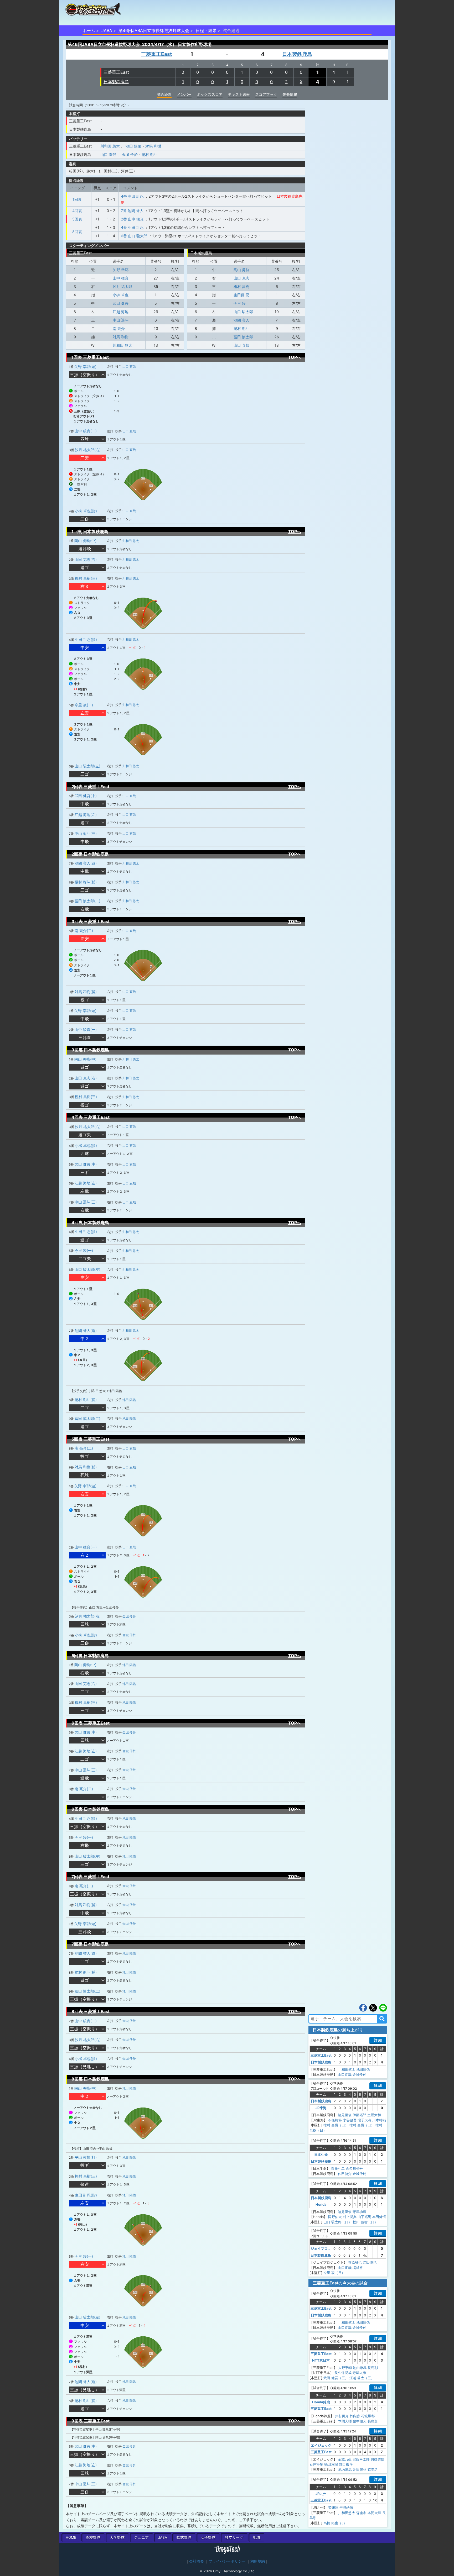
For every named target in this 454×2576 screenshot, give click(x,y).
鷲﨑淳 (333, 2507)
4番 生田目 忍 (132, 196)
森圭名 (373, 2469)
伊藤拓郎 (359, 2115)
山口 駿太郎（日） (338, 2222)
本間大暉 (345, 2421)
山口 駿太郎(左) (87, 766)
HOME (71, 2537)
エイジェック (321, 2445)
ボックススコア (210, 94)
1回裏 (77, 199)
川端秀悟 (378, 2459)
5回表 (77, 219)
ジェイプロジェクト (326, 2248)
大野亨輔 (345, 2368)
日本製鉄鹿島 (297, 54)
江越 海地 (121, 312)
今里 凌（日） (334, 2273)
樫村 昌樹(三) (86, 578)
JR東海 (321, 2108)
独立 (234, 2537)
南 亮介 (119, 328)
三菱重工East (156, 54)
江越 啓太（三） (362, 2378)
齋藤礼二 (338, 2168)
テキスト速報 (239, 94)
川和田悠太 (347, 2069)
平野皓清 (346, 2507)
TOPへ (295, 357)
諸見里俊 (345, 2115)
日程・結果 (206, 30)
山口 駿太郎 (243, 312)
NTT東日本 (321, 2360)
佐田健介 (345, 2174)
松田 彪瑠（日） (365, 2222)
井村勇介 (342, 2416)
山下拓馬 (364, 2217)
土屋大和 (374, 2115)
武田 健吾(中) (86, 796)
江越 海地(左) (86, 815)
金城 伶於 (130, 154)
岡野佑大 (335, 2217)
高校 (93, 2537)
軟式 (184, 2537)
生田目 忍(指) (86, 639)
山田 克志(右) (86, 559)
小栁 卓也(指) (86, 511)
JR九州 (321, 2494)
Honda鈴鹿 (321, 2402)
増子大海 (364, 2120)
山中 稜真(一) (86, 431)
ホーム (89, 30)
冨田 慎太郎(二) (87, 901)
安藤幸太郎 (361, 2459)
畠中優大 (360, 2421)
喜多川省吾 (354, 2168)
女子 (208, 2537)
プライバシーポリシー (227, 2561)
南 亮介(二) (84, 931)
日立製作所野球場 (195, 44)
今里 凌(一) (84, 705)
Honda (321, 2204)
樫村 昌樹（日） (336, 2125)
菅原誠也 (355, 2262)
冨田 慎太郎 (243, 337)
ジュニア (141, 2537)
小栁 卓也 (121, 295)
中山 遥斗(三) (86, 833)
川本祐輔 (379, 2120)
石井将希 (316, 2464)
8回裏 (77, 232)
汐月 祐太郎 (122, 286)
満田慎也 (370, 2262)
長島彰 (373, 2368)
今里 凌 (240, 303)
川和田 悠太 (110, 146)
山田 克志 (241, 278)
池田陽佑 (363, 2069)
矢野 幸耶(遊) (85, 367)
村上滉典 (350, 2217)
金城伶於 (359, 2074)
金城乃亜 (345, 2459)
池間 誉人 (241, 320)
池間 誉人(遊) (86, 863)
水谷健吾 (350, 2120)
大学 (117, 2537)
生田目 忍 (241, 295)
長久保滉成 (343, 2373)
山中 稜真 (121, 278)
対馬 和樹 (153, 146)
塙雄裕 (358, 2268)
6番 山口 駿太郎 (134, 236)
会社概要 (197, 2561)
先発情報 (290, 94)
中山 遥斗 (121, 320)
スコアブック (266, 94)
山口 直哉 (108, 154)
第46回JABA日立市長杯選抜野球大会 (154, 30)
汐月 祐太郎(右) (88, 450)
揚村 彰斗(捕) (86, 882)
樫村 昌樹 (241, 286)
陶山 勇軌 (241, 270)
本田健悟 (379, 2217)
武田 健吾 (121, 303)
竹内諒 (355, 2416)
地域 (256, 2537)
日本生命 (321, 2154)
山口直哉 (345, 2074)
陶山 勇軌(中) (85, 541)
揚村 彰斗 (149, 154)
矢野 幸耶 (121, 270)
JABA (107, 30)
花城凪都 (368, 2416)
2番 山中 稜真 (132, 219)
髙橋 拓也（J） (335, 2523)
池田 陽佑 (133, 146)
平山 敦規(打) (86, 2157)
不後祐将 (335, 2120)
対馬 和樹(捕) (86, 992)
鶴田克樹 (331, 2464)
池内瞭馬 (360, 2368)
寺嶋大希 (359, 2373)
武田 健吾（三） (336, 2378)
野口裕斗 (346, 2464)
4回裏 (77, 211)
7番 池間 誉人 (132, 211)
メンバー (184, 94)
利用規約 (257, 2561)
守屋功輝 (359, 2212)
